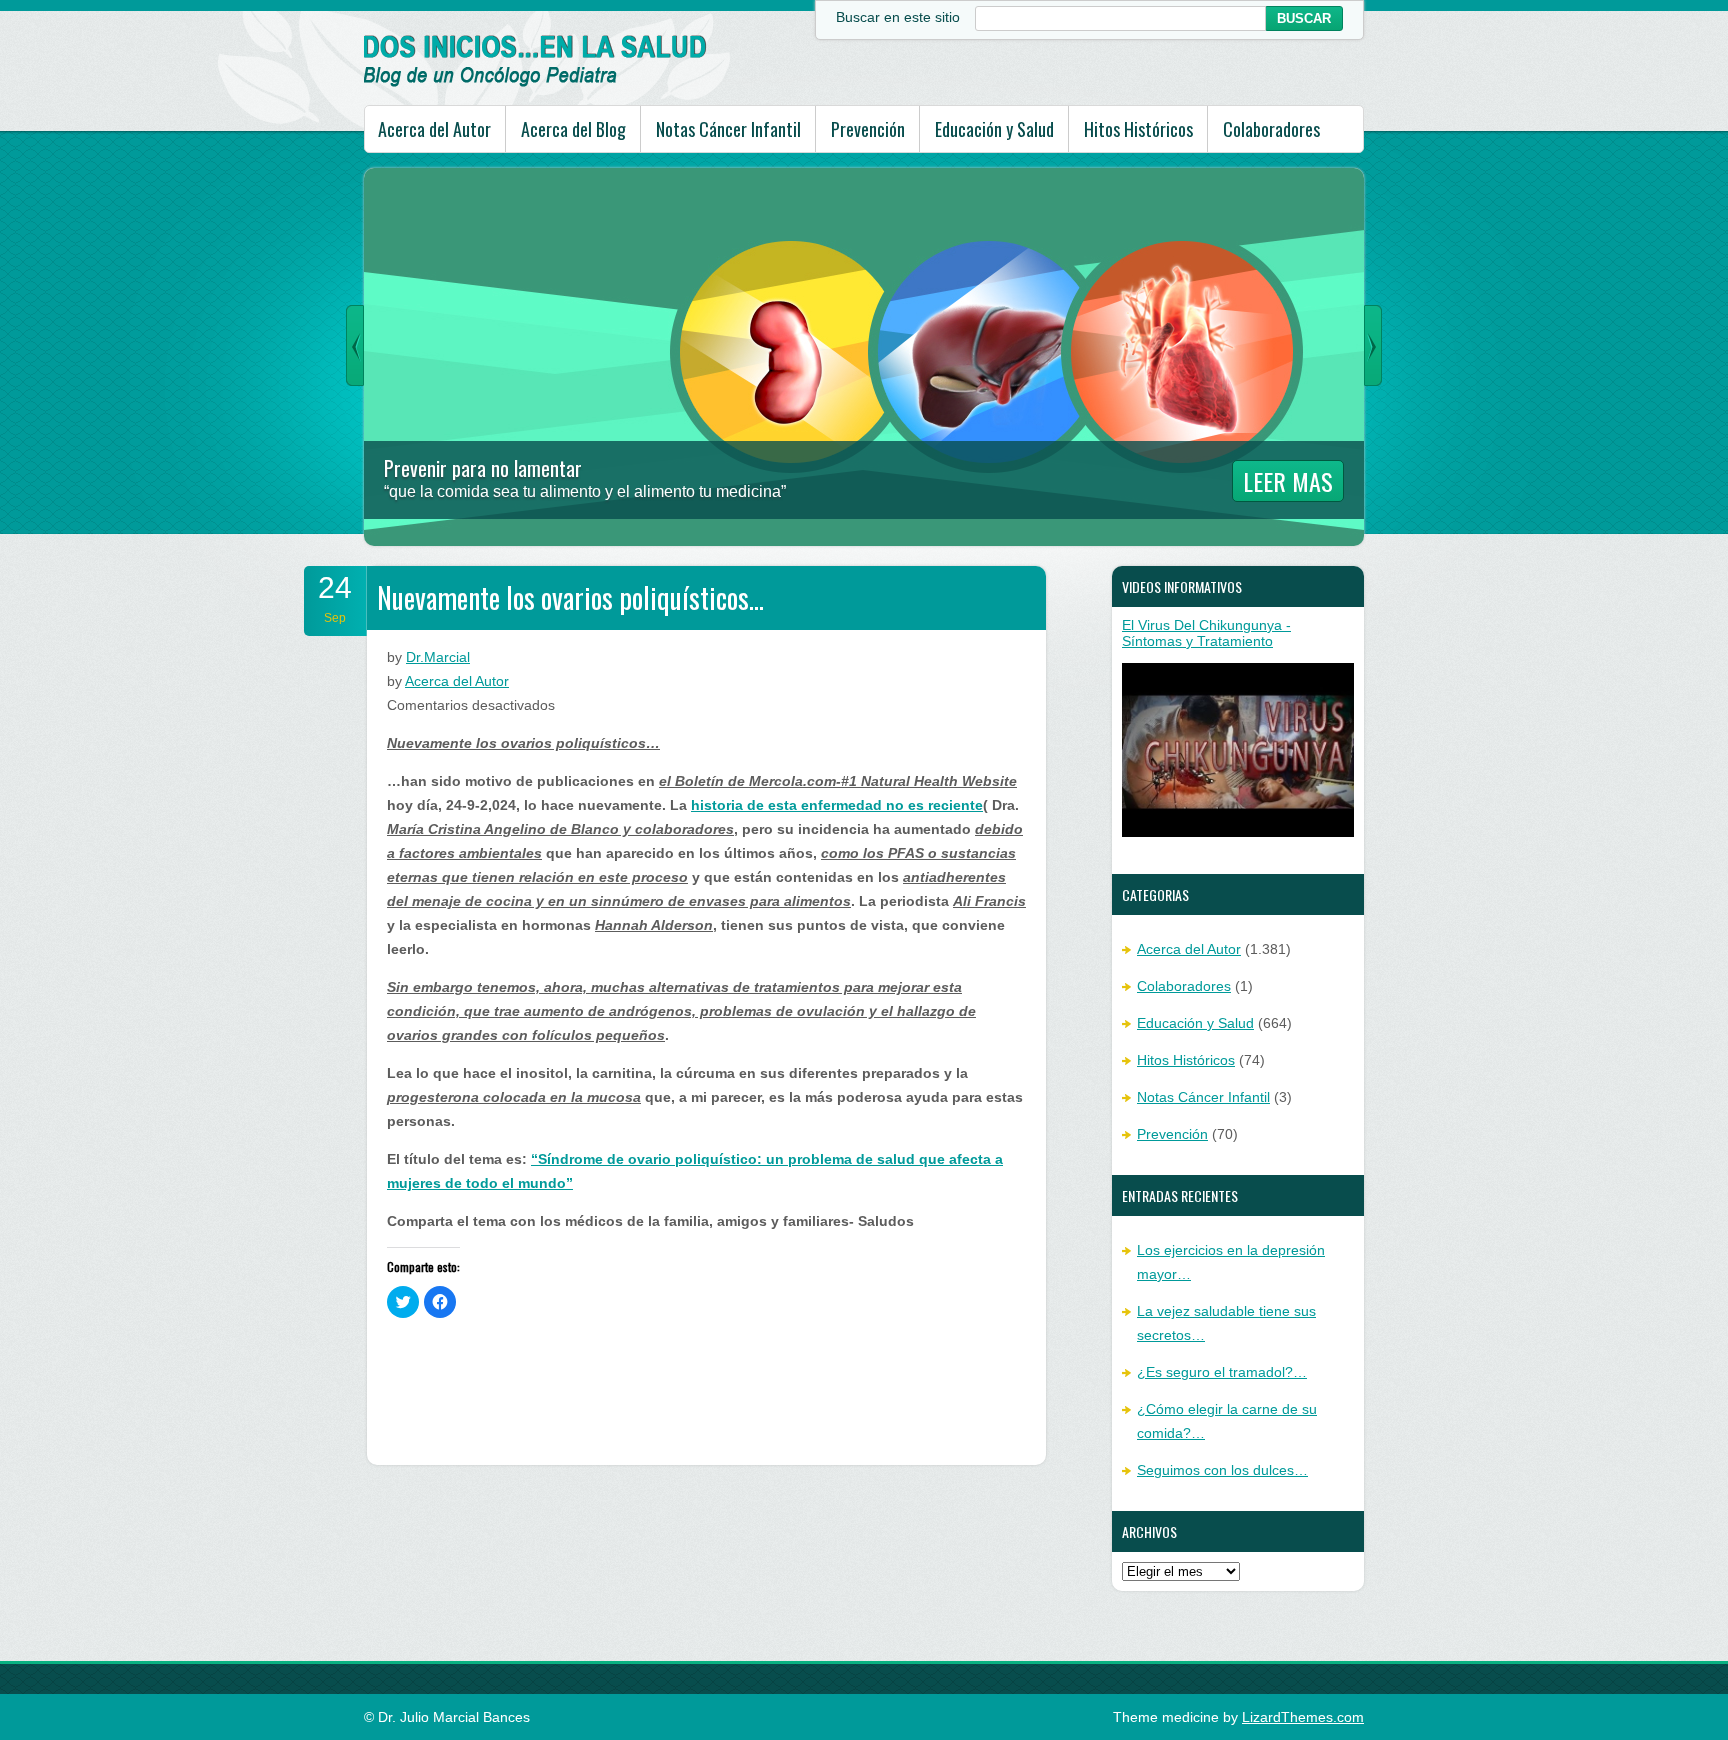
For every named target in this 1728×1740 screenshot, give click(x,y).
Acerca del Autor (434, 129)
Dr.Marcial (438, 657)
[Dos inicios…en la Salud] (535, 82)
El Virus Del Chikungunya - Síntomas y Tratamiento (1206, 633)
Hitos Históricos (1138, 129)
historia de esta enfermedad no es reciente (837, 805)
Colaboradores (1271, 129)
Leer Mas (1288, 481)
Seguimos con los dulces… (1222, 1470)
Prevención (868, 129)
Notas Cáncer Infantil (728, 129)
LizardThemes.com (1303, 1717)
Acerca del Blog (573, 129)
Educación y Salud (994, 129)
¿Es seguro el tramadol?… (1222, 1372)
